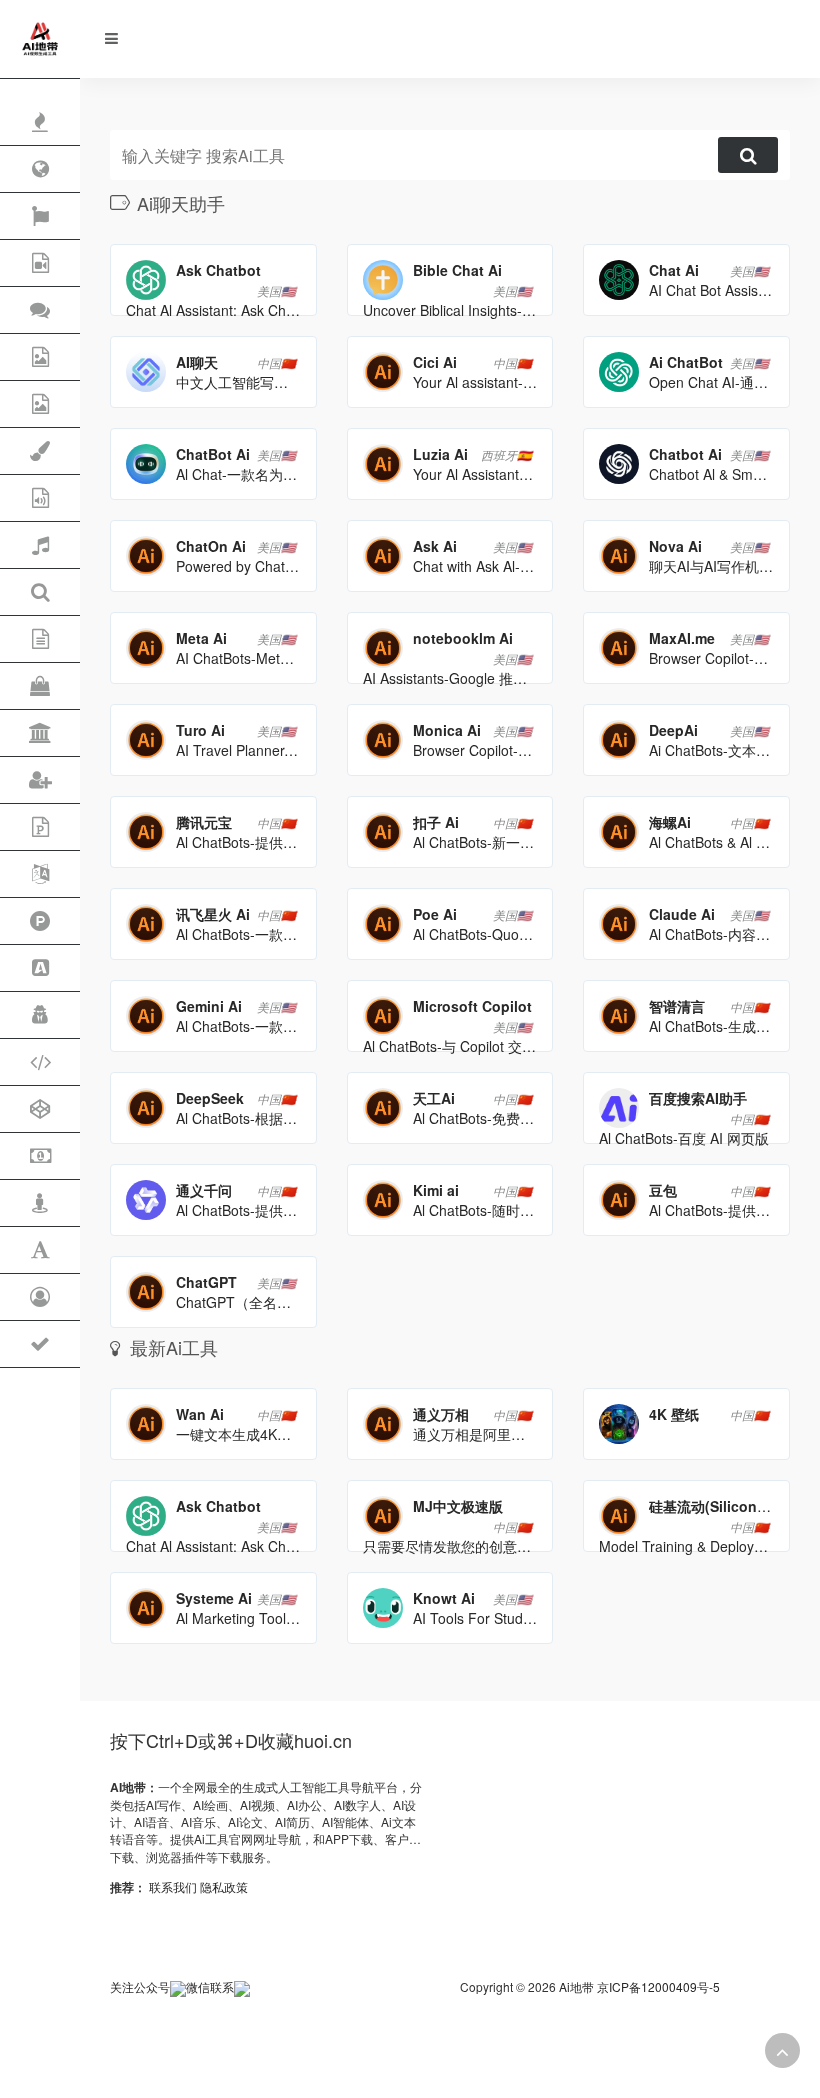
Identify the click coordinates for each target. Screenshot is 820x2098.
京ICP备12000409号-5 (658, 1986)
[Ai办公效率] (40, 921)
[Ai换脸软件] (40, 1297)
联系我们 (173, 1886)
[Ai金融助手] (40, 1156)
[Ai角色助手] (40, 1015)
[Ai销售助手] (40, 968)
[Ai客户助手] (40, 780)
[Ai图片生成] (40, 357)
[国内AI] (40, 216)
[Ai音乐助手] (40, 545)
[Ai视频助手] (40, 263)
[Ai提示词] (40, 1250)
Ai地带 (576, 1986)
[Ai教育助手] (40, 733)
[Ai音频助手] (40, 498)
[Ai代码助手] (40, 1062)
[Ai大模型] (40, 1109)
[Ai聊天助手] (40, 310)
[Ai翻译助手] (40, 874)
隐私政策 (224, 1886)
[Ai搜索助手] (40, 592)
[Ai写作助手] (40, 639)
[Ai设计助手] (40, 451)
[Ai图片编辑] (40, 404)
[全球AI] (40, 169)
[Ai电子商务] (40, 686)
